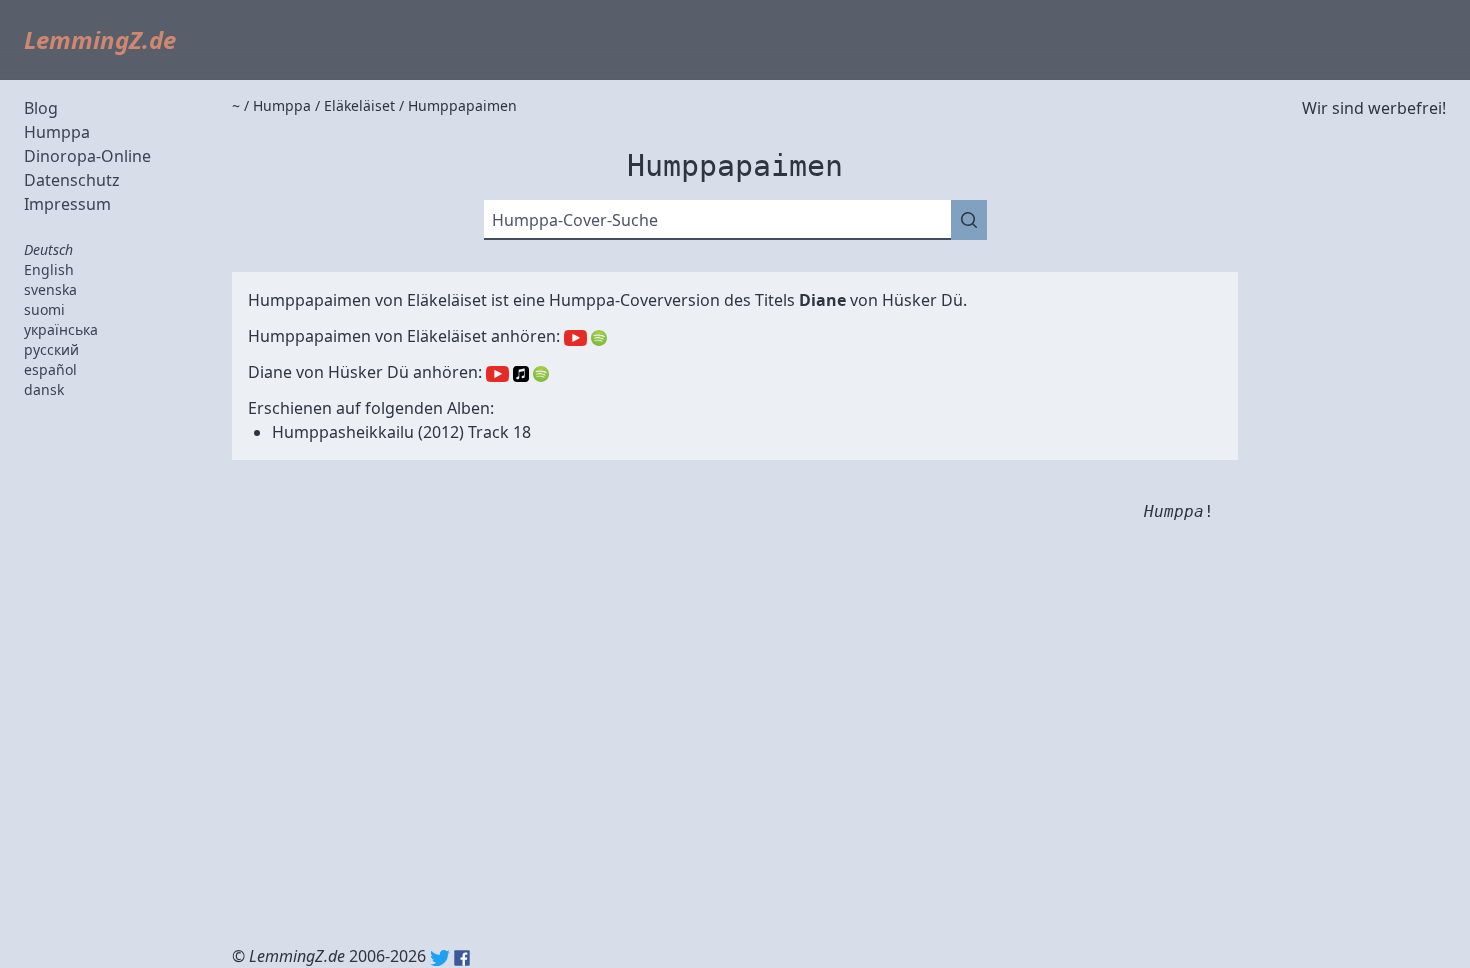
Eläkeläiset (447, 300)
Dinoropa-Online (87, 156)
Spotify (599, 338)
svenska (50, 289)
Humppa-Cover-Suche (575, 220)
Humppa (57, 132)
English (49, 269)
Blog (41, 108)
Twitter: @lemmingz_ (440, 958)
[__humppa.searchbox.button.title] (969, 220)
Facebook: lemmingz (462, 958)
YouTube (575, 338)
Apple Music (521, 374)
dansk (44, 389)
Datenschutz (72, 180)
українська (61, 329)
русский (51, 349)
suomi (44, 309)
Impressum (67, 204)
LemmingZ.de (100, 39)
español (50, 369)
